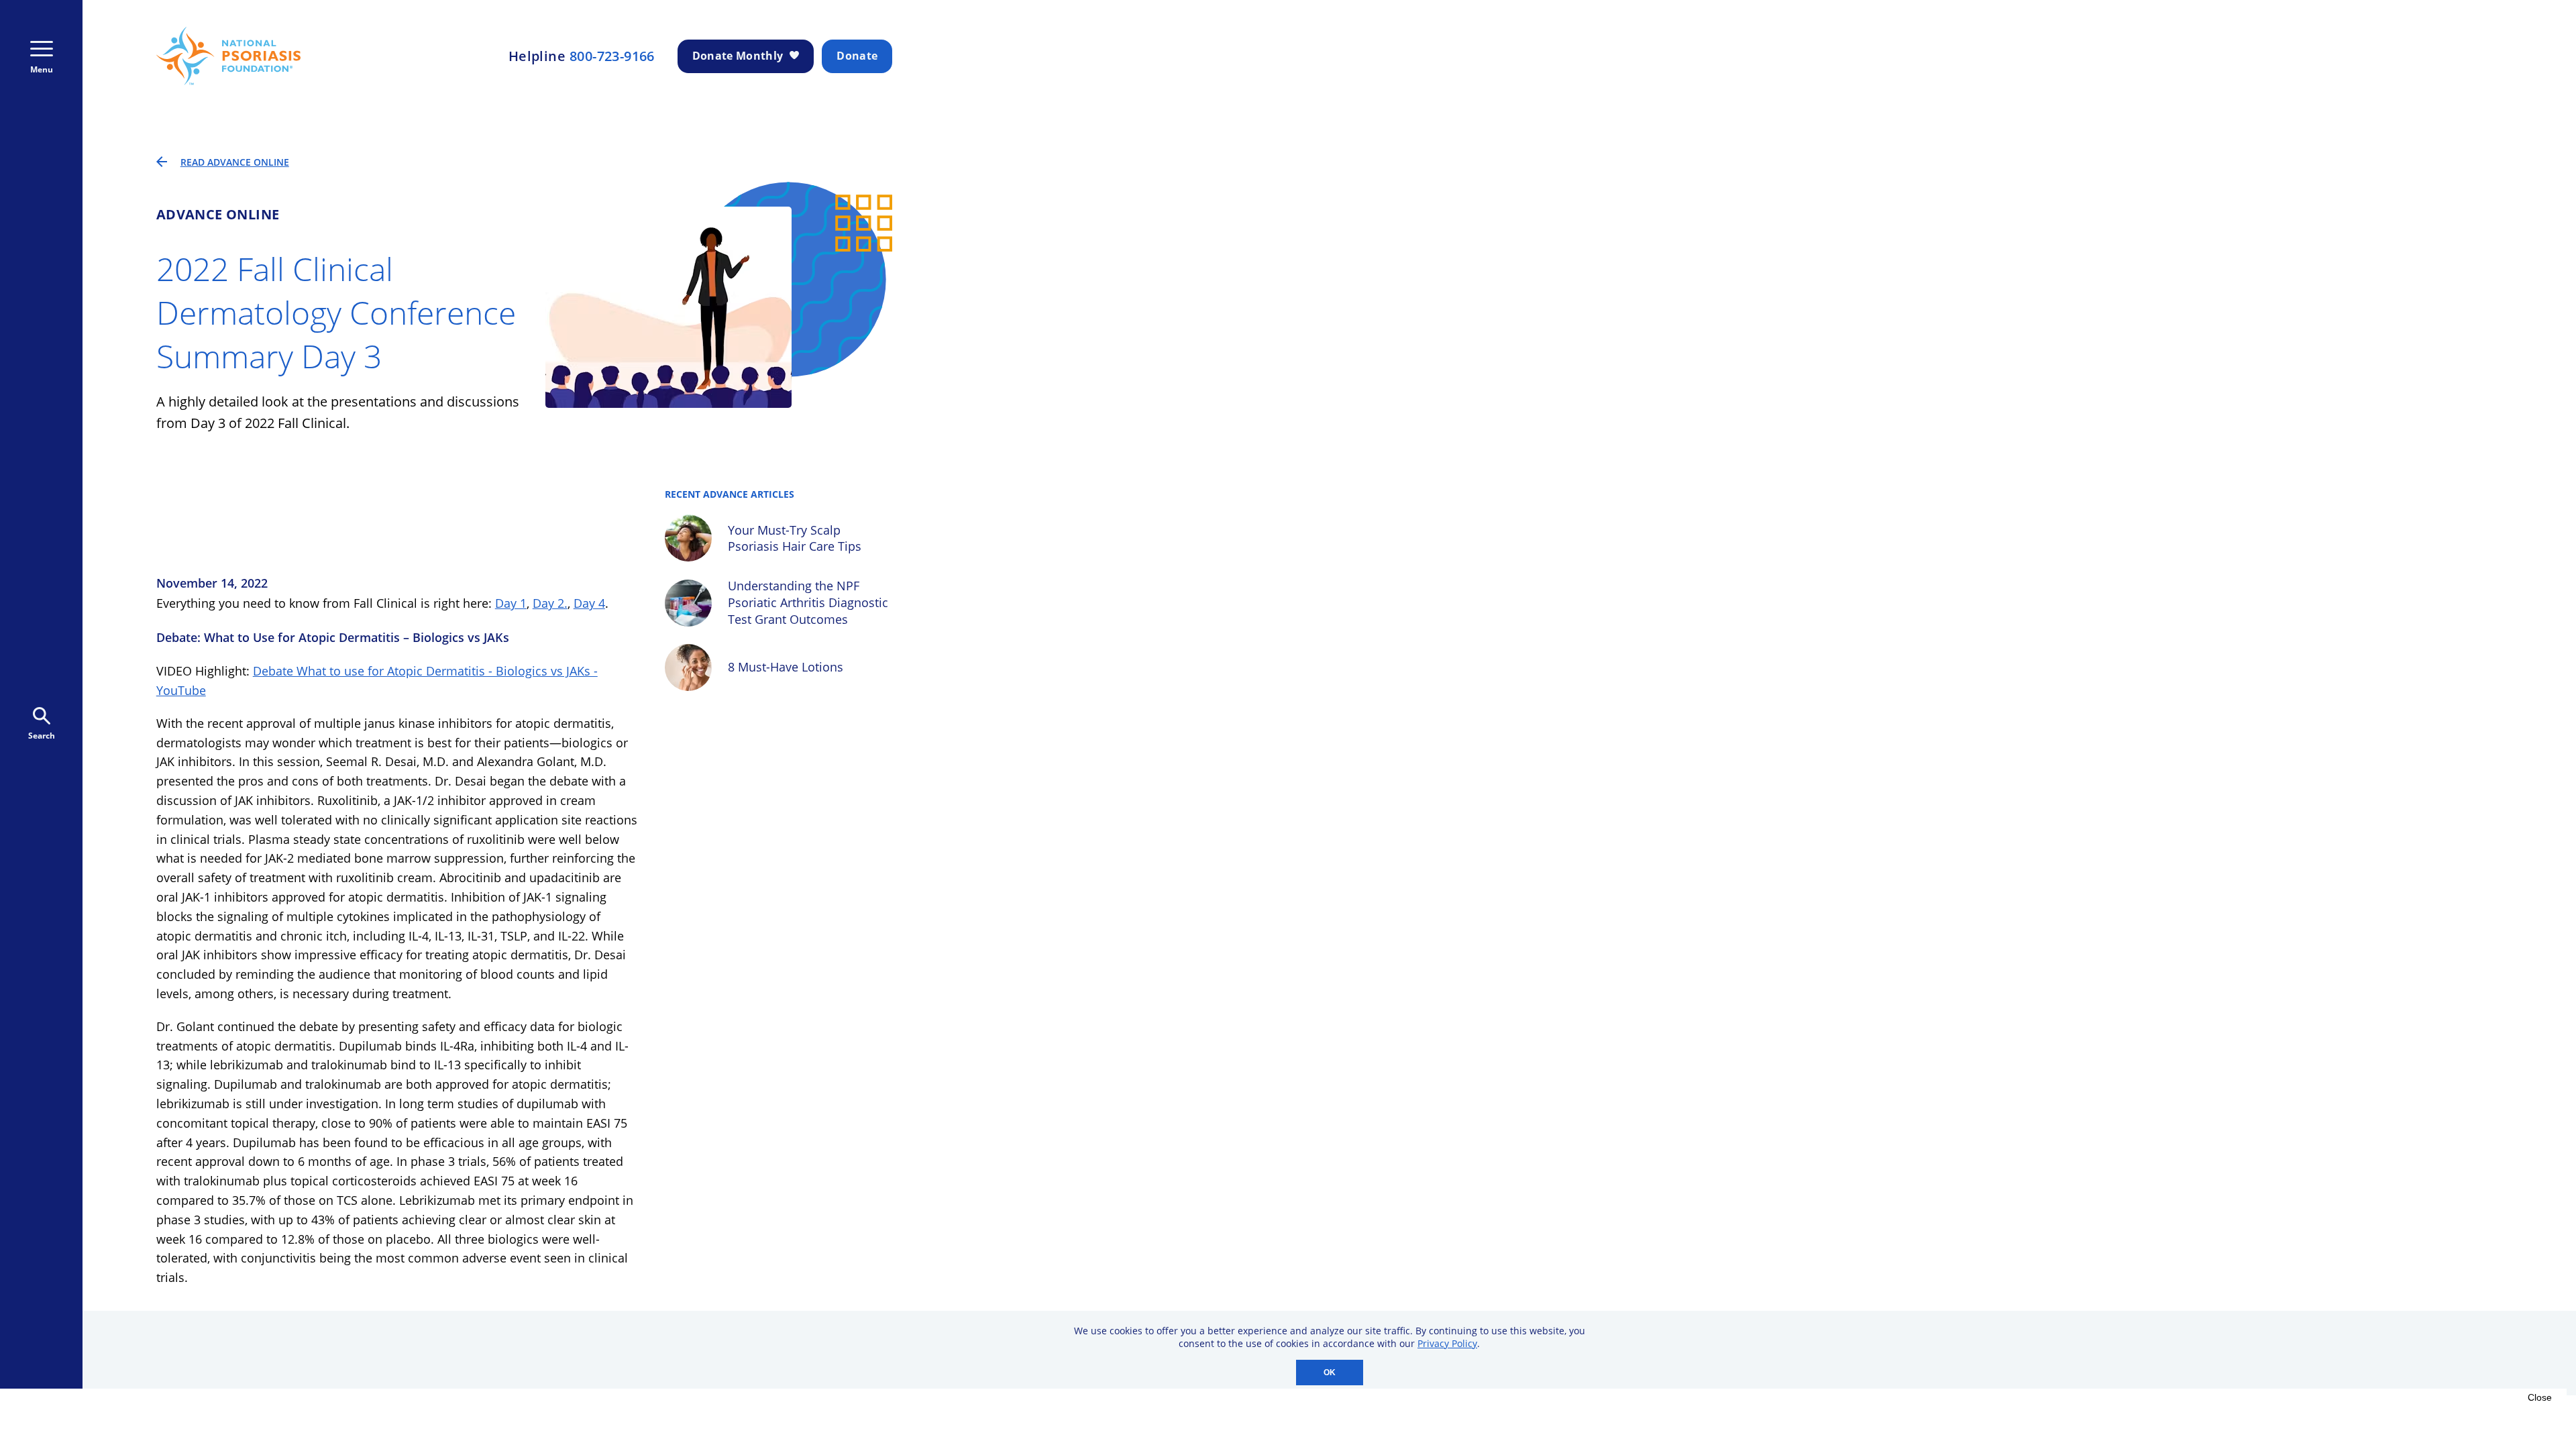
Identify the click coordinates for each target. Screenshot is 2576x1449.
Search (42, 736)
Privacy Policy (1447, 1343)
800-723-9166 (612, 56)
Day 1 (511, 603)
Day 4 (589, 603)
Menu (42, 69)
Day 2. (550, 603)
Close (2540, 1397)
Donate (857, 56)
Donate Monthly (738, 56)
